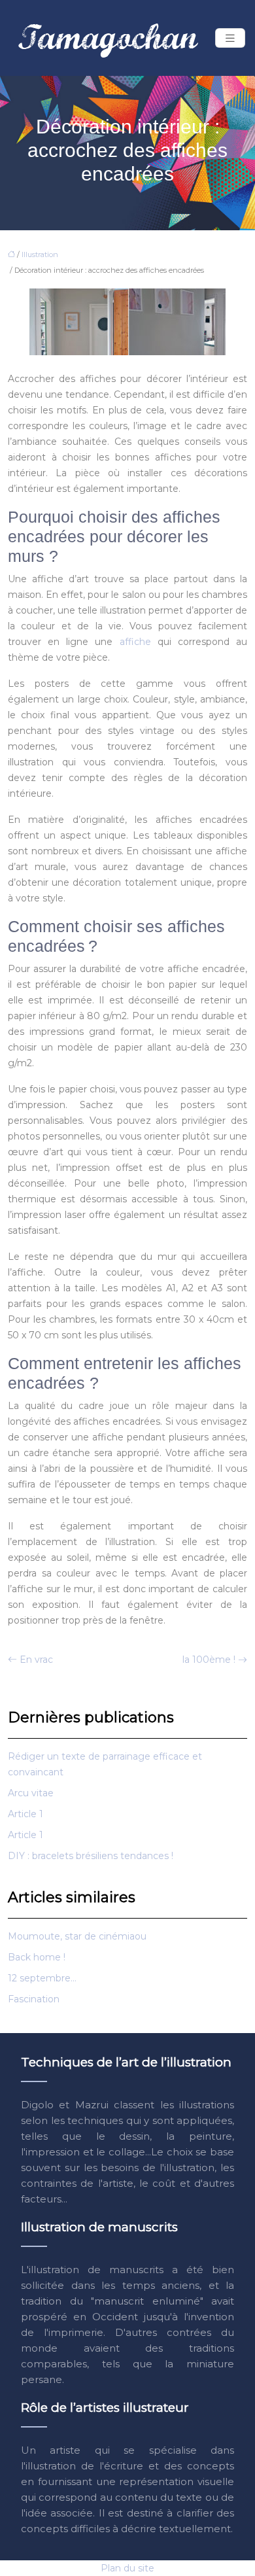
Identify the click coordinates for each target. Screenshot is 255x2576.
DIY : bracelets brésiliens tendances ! (91, 1856)
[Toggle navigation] (230, 38)
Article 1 (25, 1814)
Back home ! (37, 1957)
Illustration (40, 254)
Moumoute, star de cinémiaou (77, 1936)
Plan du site (127, 2568)
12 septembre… (42, 1978)
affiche (135, 642)
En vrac (36, 1660)
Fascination (34, 1999)
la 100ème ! (209, 1660)
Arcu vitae (31, 1793)
